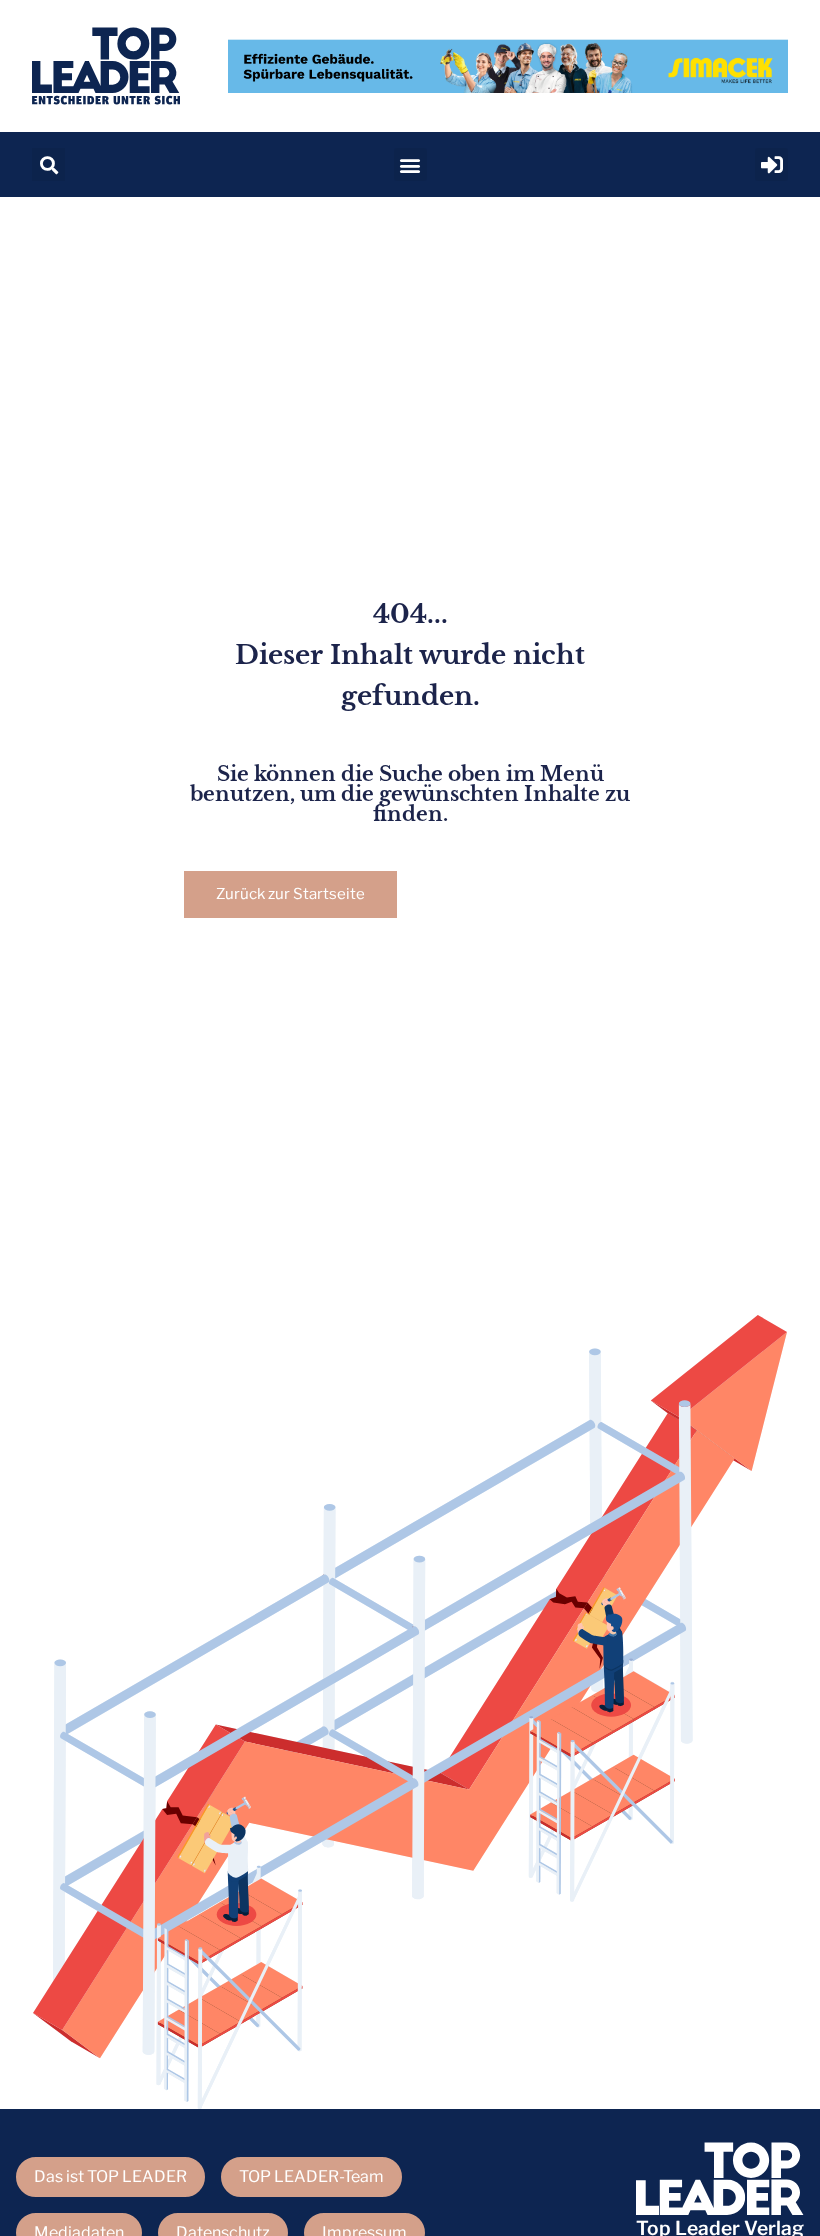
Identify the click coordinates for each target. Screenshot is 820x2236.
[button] (48, 164)
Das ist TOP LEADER (110, 2176)
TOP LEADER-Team (311, 2176)
